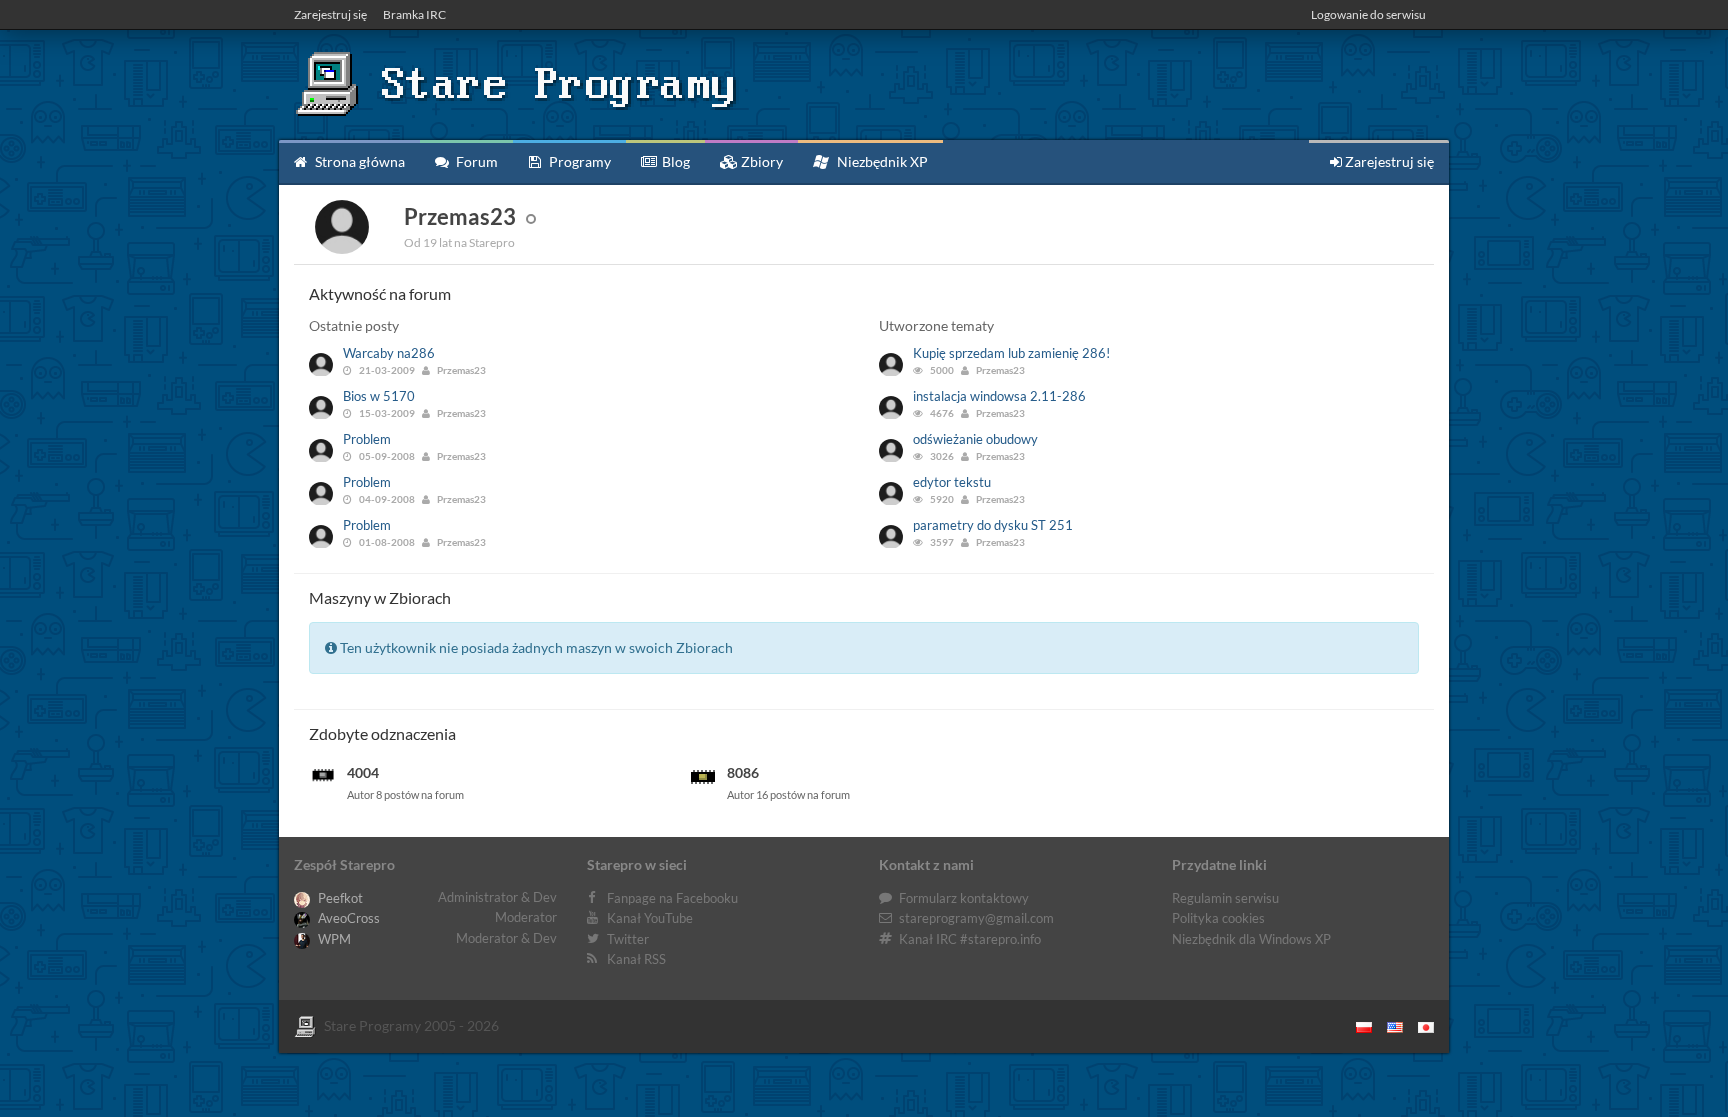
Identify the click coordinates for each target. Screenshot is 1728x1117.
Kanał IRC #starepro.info (970, 939)
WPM (333, 939)
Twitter (628, 939)
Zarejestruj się (330, 14)
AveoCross (347, 918)
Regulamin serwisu (1225, 898)
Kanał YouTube (650, 918)
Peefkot (339, 898)
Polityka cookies (1218, 918)
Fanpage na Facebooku (672, 898)
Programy (578, 161)
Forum (475, 161)
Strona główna (358, 161)
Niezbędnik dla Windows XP (1251, 939)
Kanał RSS (636, 959)
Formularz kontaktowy (964, 898)
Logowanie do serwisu (1368, 14)
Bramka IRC (414, 14)
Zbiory (760, 161)
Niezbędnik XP (881, 161)
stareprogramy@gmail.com (976, 918)
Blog (674, 161)
